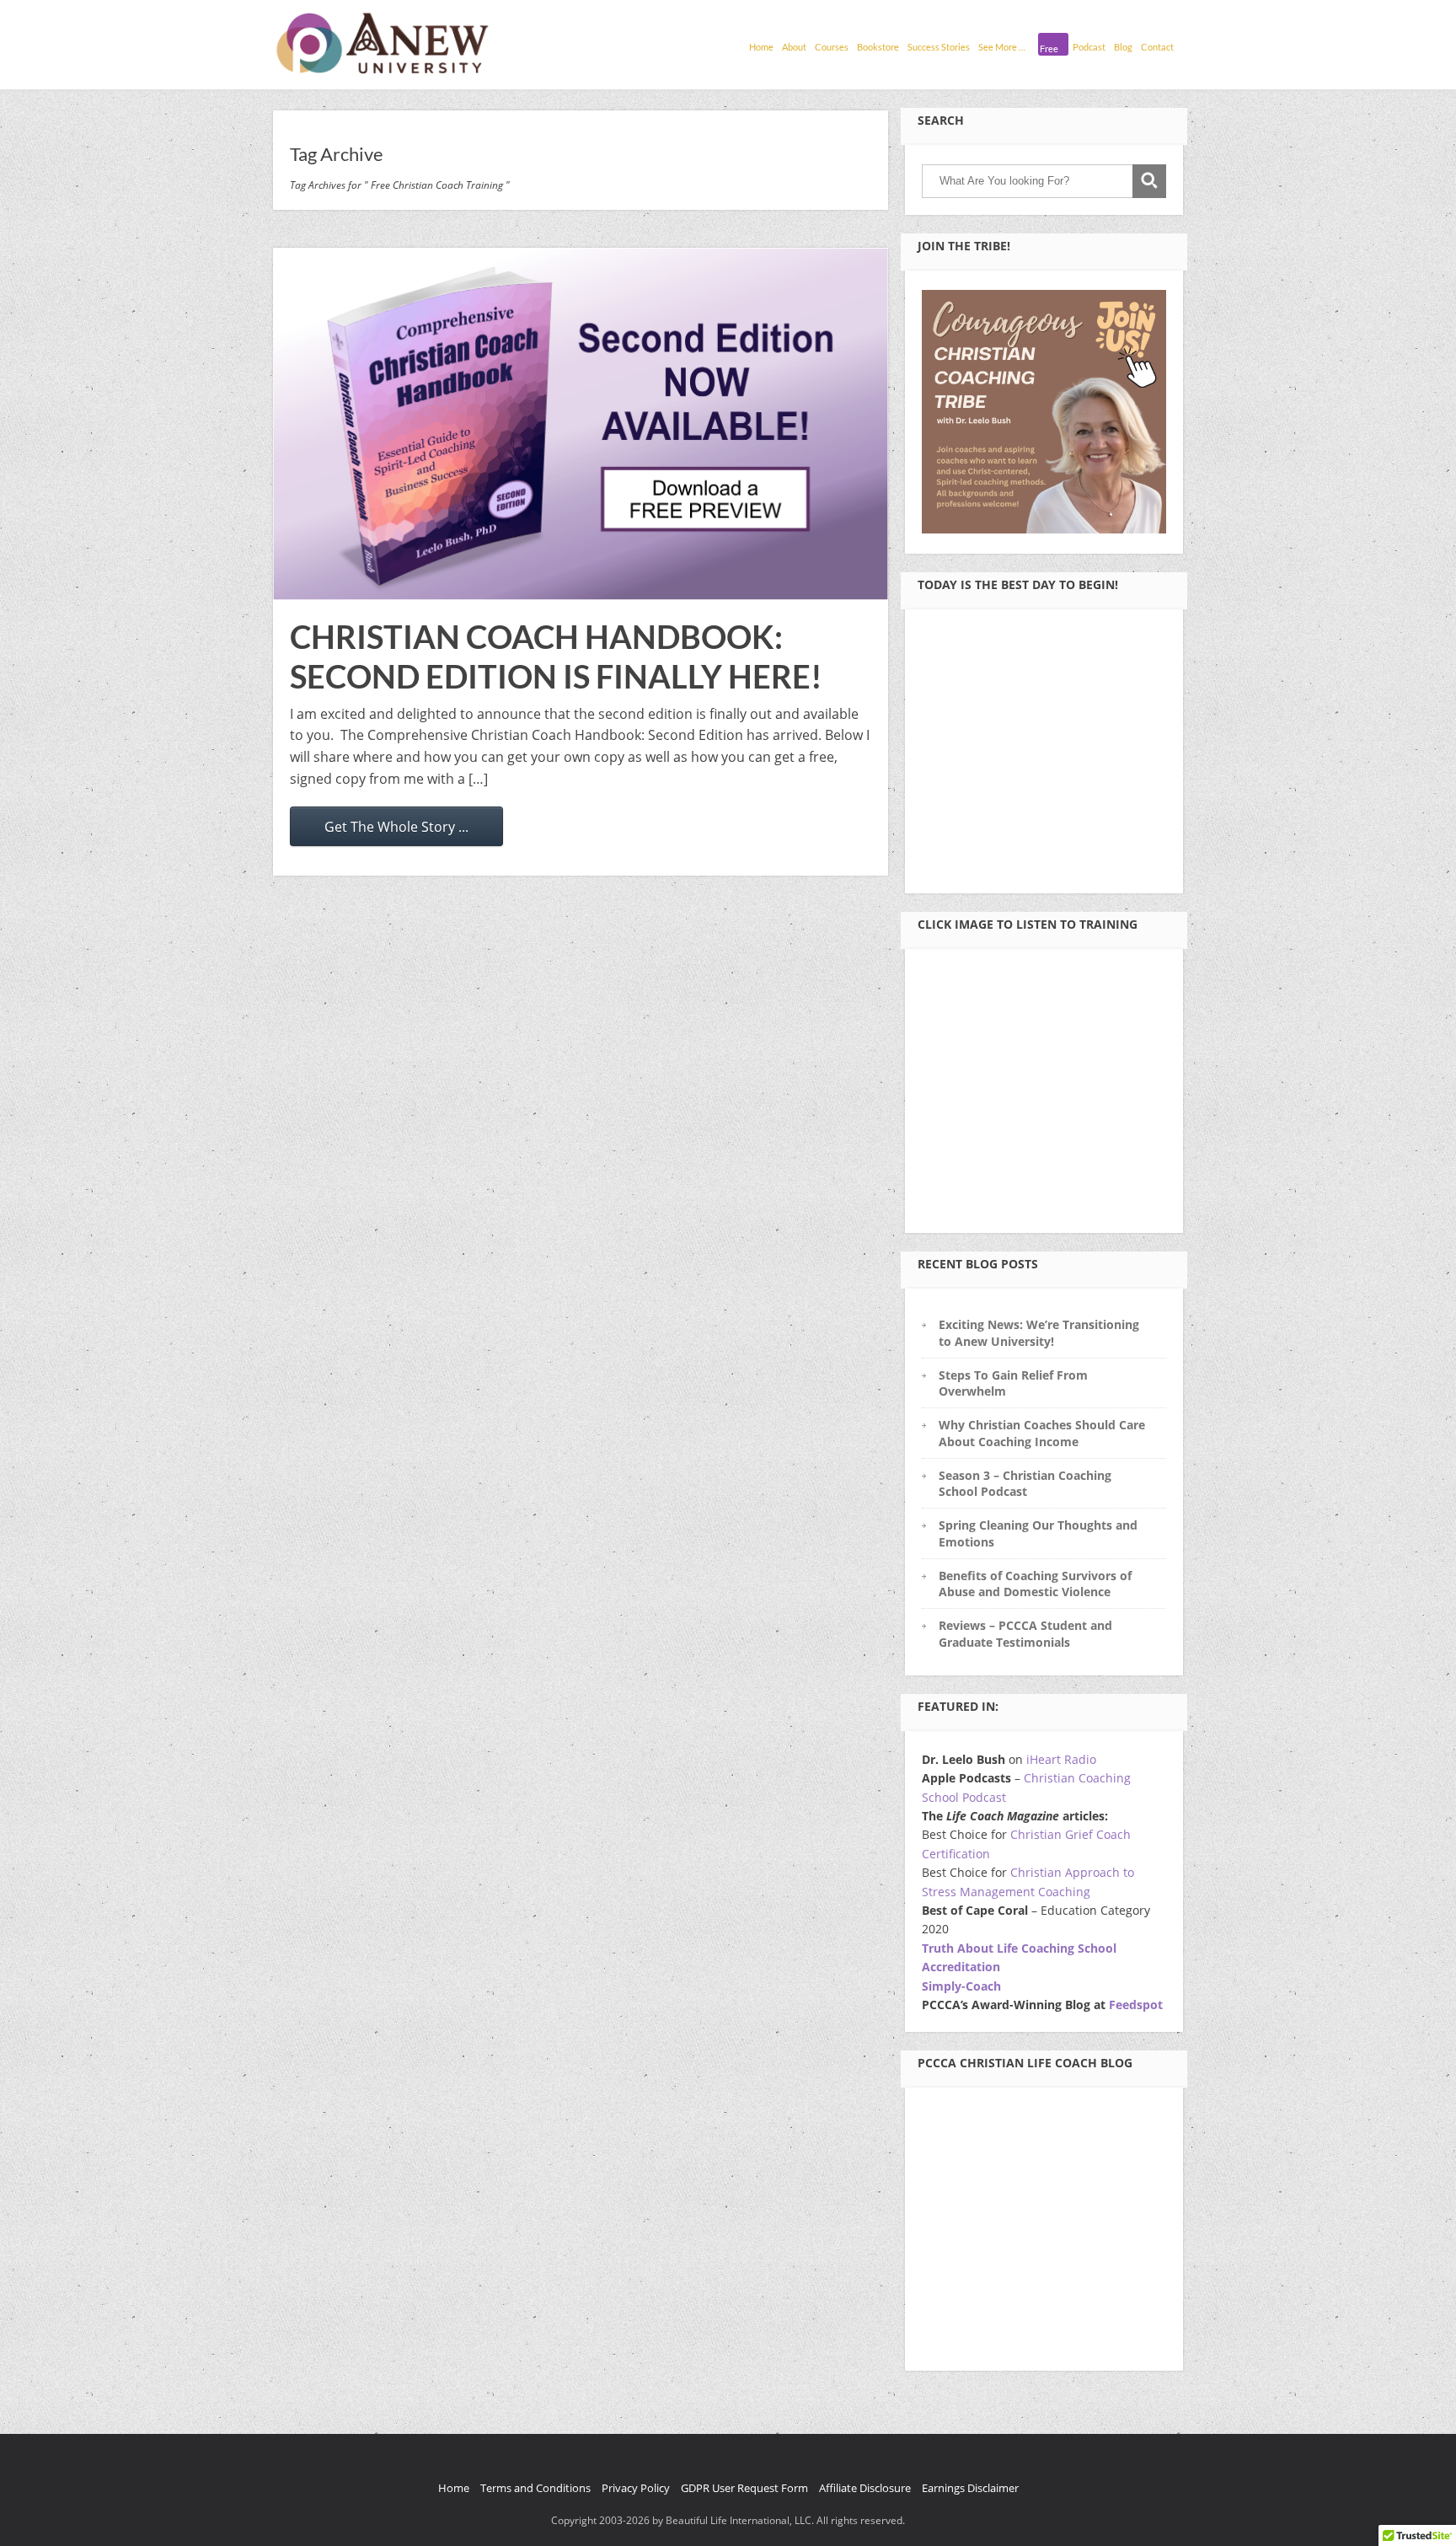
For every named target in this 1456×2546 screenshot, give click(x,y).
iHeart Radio (1061, 1759)
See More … (1002, 47)
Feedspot (1136, 2005)
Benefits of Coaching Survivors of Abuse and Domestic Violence (1035, 1584)
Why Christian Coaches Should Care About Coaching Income (1042, 1433)
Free (1049, 48)
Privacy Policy (636, 2488)
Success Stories (939, 47)
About (794, 47)
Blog (1123, 47)
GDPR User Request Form (744, 2488)
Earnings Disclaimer (970, 2488)
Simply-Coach (961, 1986)
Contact (1157, 47)
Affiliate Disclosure (865, 2488)
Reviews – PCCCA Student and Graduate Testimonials (1025, 1633)
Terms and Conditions (535, 2488)
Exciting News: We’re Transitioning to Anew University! (1039, 1332)
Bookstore (878, 47)
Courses (832, 47)
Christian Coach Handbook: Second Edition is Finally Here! (556, 657)
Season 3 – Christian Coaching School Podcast (1025, 1483)
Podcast (1089, 47)
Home (761, 47)
